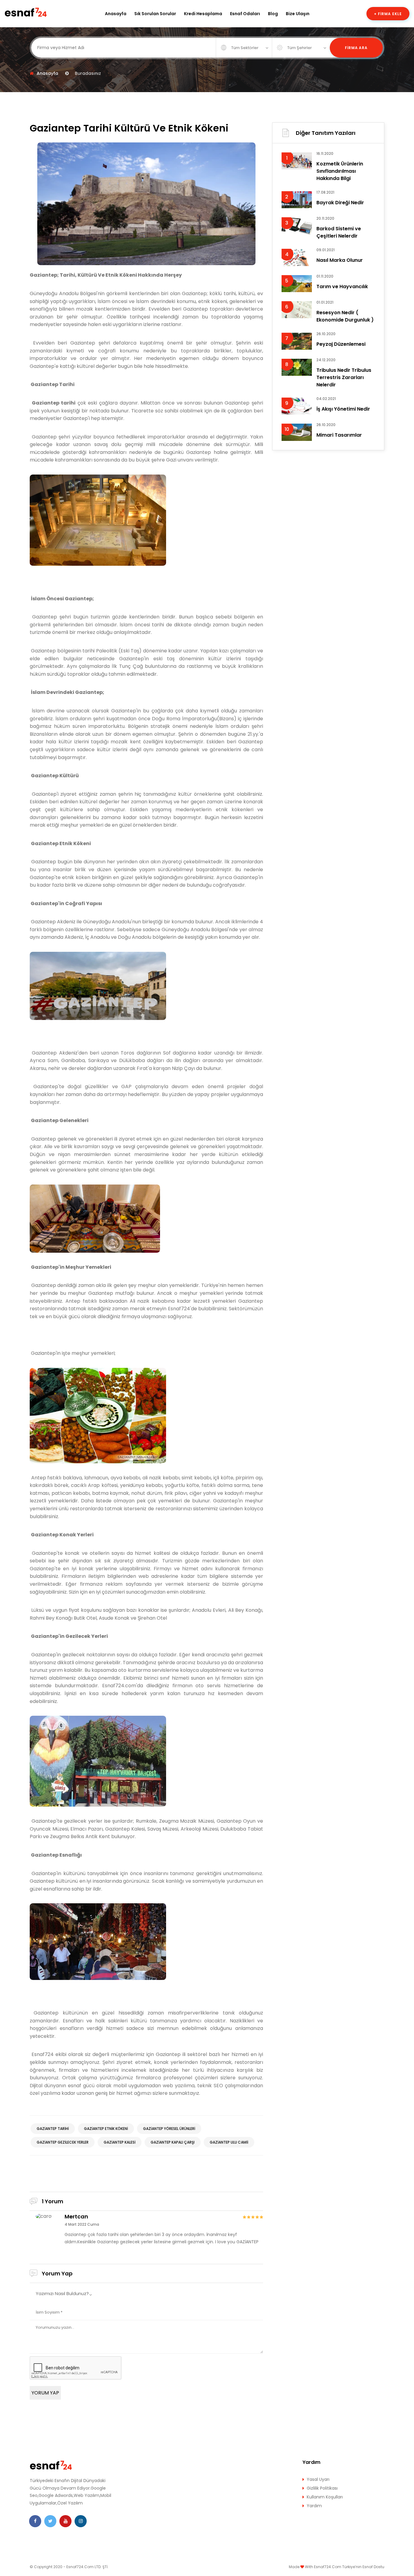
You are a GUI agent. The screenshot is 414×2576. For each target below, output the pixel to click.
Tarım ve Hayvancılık (342, 287)
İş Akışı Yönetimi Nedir (343, 409)
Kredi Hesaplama (203, 14)
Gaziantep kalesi (120, 2142)
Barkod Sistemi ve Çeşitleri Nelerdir (339, 232)
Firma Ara (356, 48)
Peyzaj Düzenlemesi (341, 344)
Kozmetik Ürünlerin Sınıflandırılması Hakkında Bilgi (340, 171)
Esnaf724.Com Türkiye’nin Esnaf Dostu (349, 2567)
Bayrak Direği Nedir (340, 203)
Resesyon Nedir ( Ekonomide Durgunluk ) (345, 316)
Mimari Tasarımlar (339, 435)
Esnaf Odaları (245, 14)
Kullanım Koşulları (325, 2497)
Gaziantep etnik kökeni (106, 2129)
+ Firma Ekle (388, 14)
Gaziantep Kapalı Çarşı (173, 2142)
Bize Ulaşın (298, 14)
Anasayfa (116, 14)
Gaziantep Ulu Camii (229, 2142)
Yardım (314, 2506)
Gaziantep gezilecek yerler (63, 2142)
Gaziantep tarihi (53, 2129)
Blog (273, 14)
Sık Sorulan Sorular (155, 14)
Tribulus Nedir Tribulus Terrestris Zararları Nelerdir (344, 377)
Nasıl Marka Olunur (340, 260)
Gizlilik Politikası (322, 2488)
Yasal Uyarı (318, 2479)
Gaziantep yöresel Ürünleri (169, 2129)
